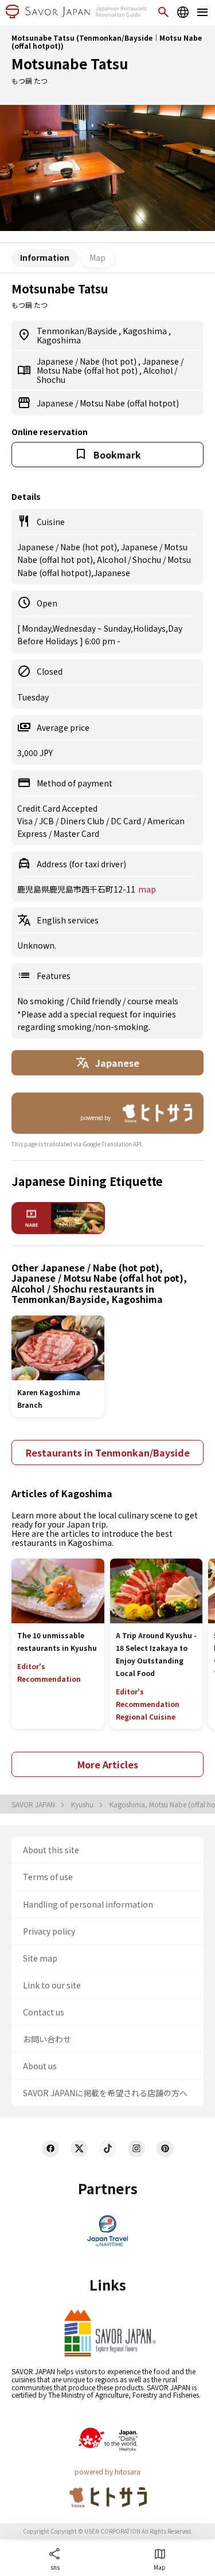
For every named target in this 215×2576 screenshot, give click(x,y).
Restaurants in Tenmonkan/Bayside (108, 1453)
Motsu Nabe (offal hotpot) (129, 403)
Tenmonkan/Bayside (78, 331)
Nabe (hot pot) (109, 361)
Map (97, 257)
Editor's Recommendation (49, 1672)
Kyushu (83, 1804)
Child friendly (97, 1001)
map (147, 889)
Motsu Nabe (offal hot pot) (88, 370)
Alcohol (159, 370)
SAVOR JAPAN (34, 1804)
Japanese (56, 361)
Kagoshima (146, 331)
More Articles (108, 1764)
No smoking (42, 1001)
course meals (153, 1001)
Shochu (51, 379)
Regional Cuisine (146, 1716)
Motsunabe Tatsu (70, 63)
